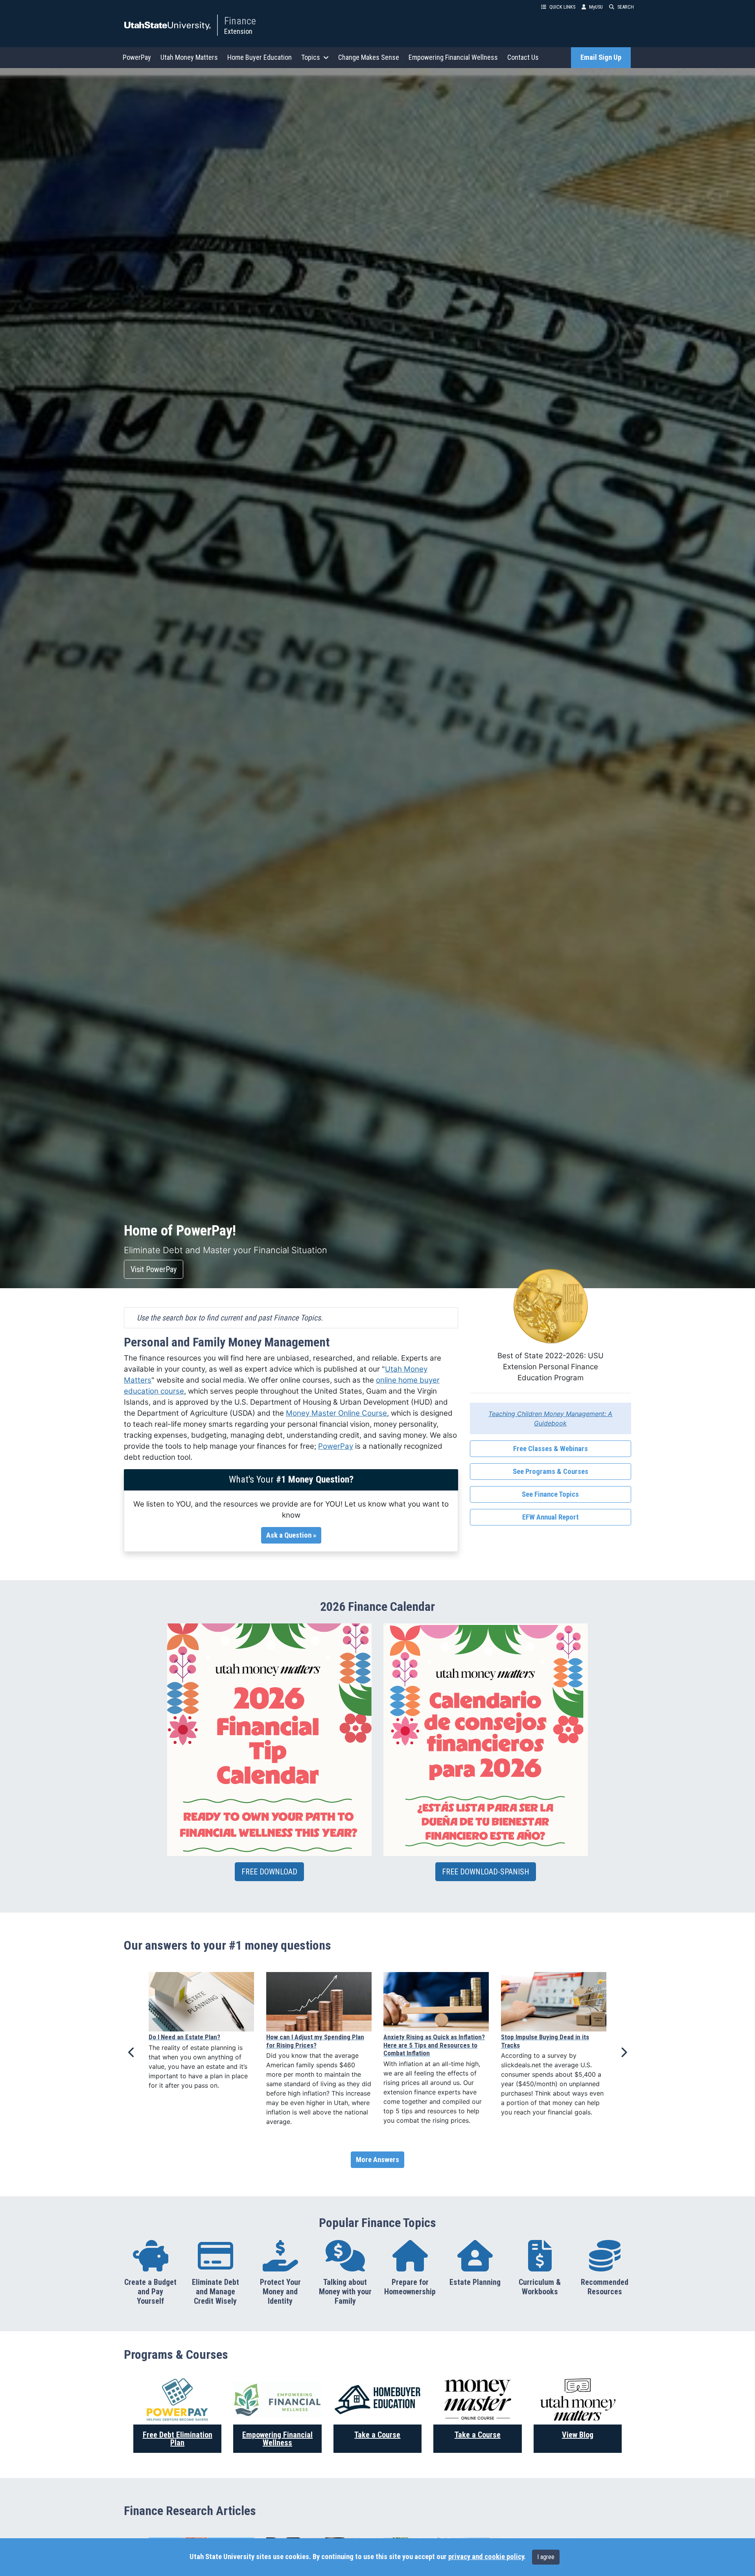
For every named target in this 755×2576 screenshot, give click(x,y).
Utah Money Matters (189, 57)
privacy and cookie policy (486, 2557)
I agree (546, 2557)
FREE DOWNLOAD (269, 1872)
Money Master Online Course (336, 1413)
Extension (238, 31)
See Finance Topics (550, 1494)
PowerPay (137, 57)
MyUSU (596, 7)
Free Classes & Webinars (551, 1449)
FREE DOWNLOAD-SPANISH (486, 1872)
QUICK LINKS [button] (562, 7)
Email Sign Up (601, 57)
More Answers (377, 2160)
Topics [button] (311, 57)
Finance (240, 21)
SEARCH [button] (626, 7)
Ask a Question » (291, 1535)
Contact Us (523, 57)
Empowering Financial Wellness (453, 57)
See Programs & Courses (551, 1472)
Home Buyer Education (260, 57)
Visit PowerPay (154, 1269)
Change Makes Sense (369, 57)
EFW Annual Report (551, 1517)
